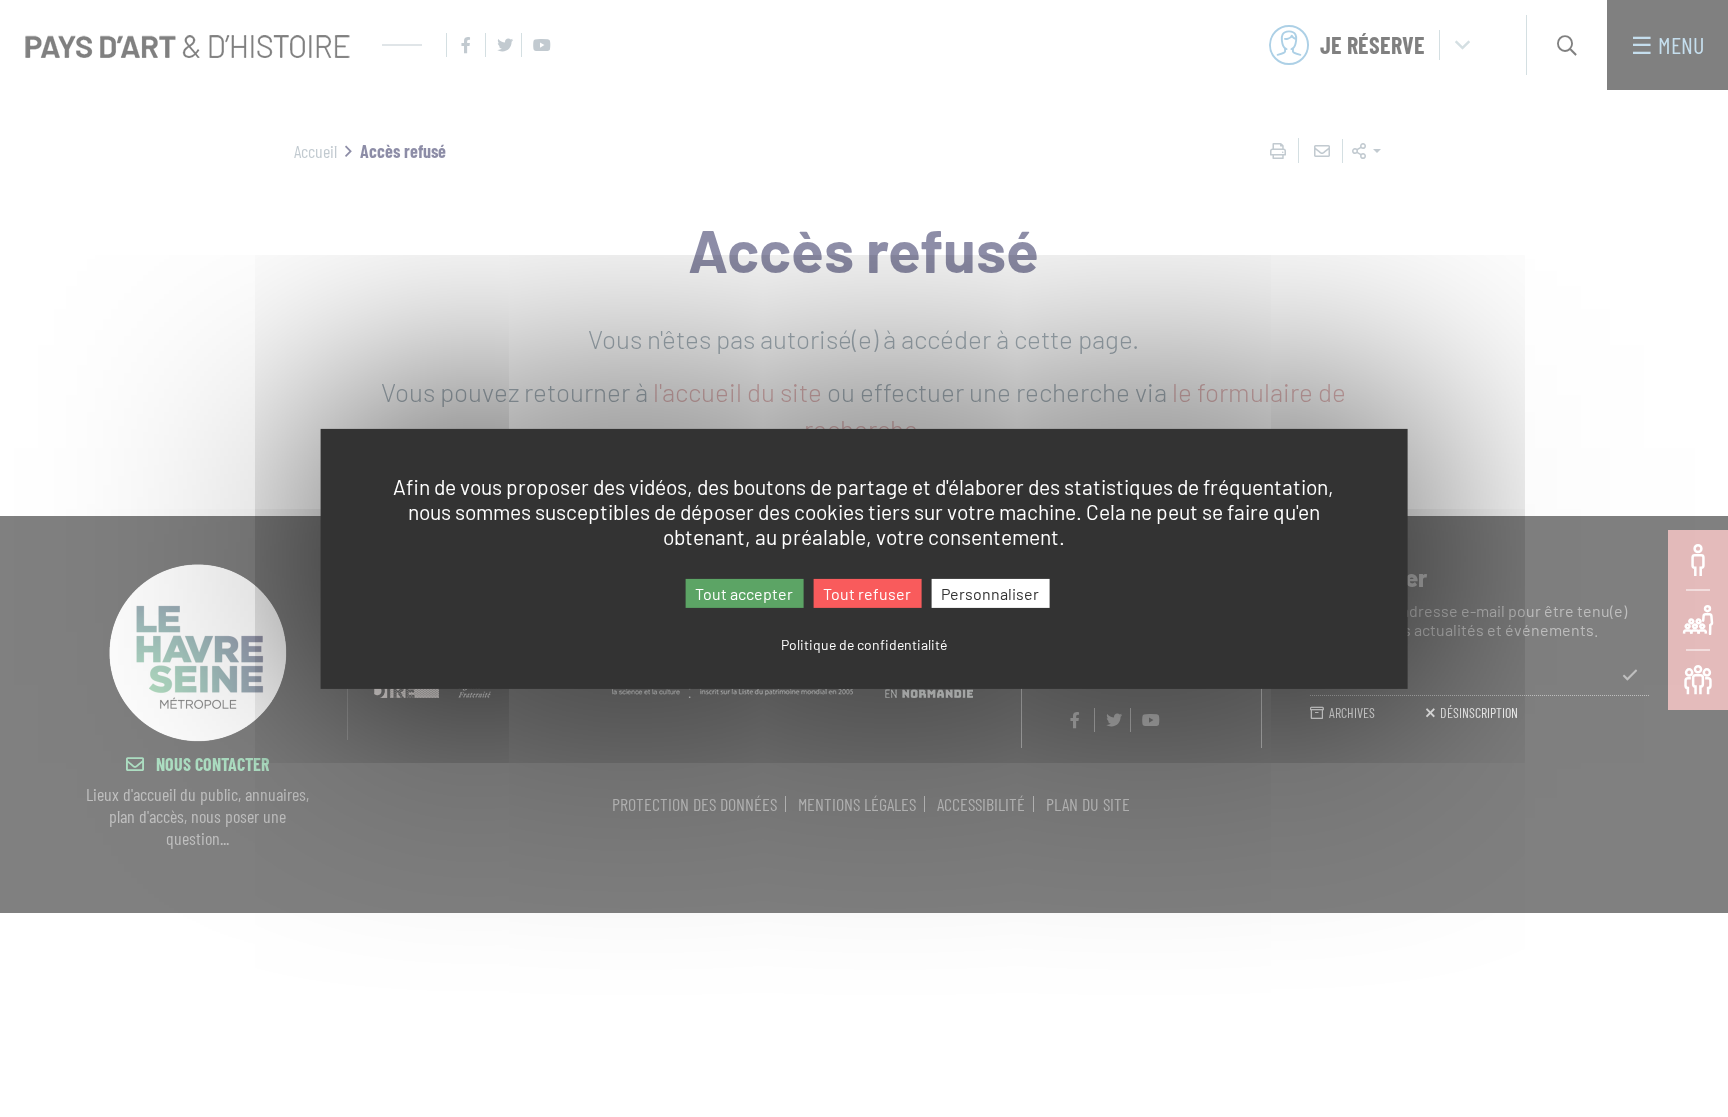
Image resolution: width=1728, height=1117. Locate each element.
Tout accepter (744, 592)
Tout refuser (867, 592)
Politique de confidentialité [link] (864, 644)
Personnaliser (990, 592)
